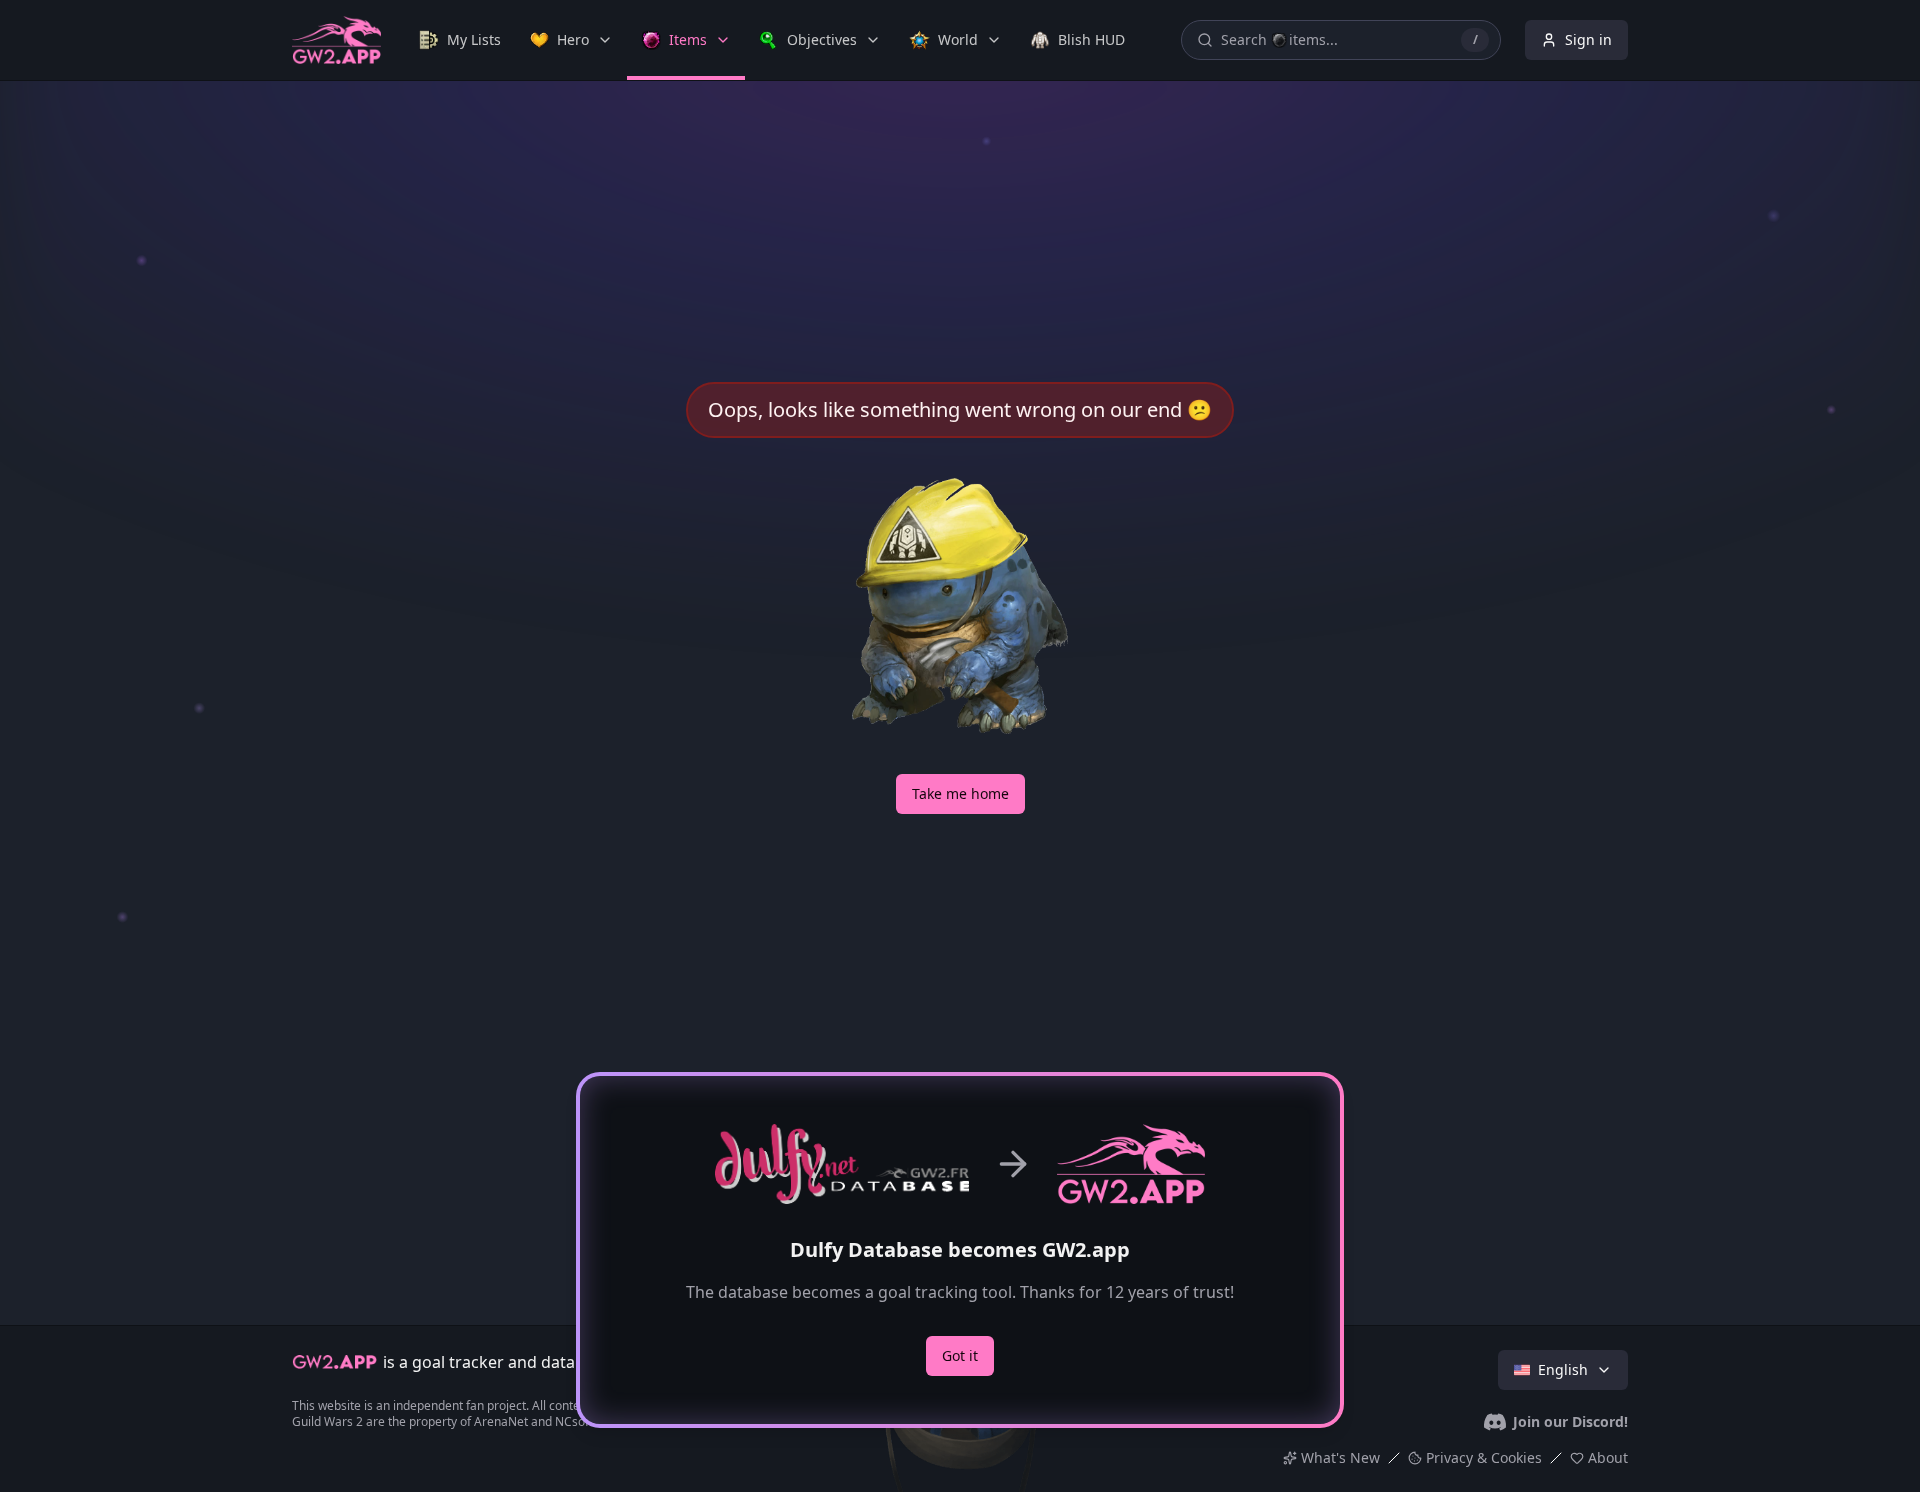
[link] (460, 40)
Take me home (960, 793)
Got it (960, 1355)
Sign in (1588, 39)
